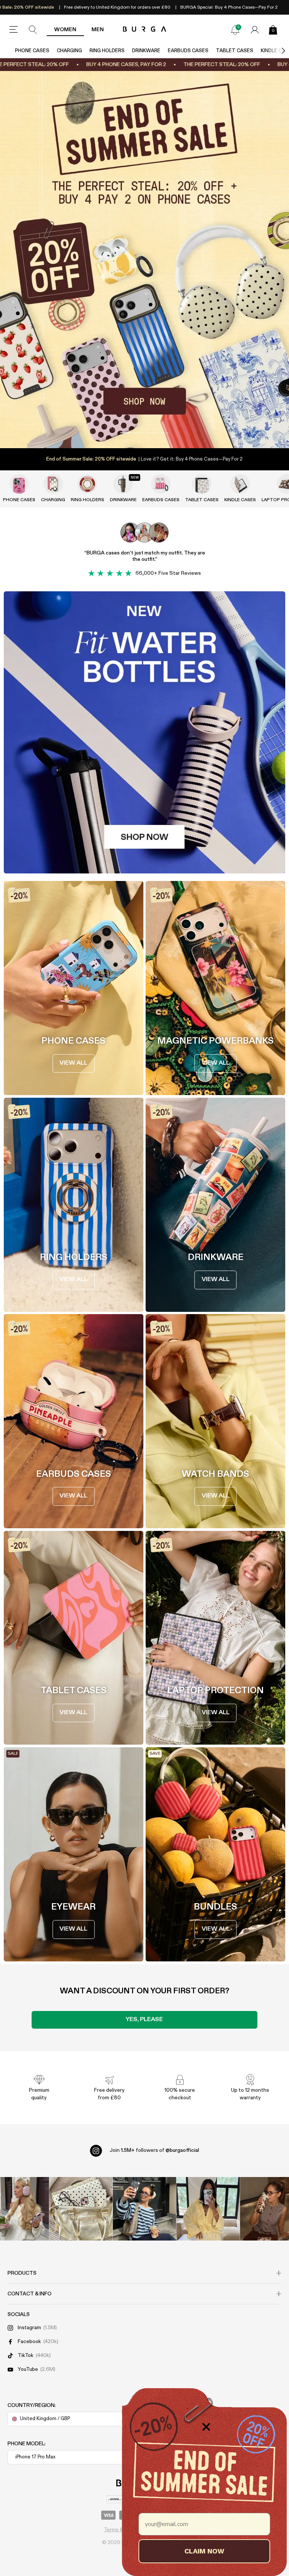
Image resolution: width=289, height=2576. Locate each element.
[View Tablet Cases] (202, 484)
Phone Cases (32, 51)
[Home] (145, 29)
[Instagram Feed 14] (81, 2209)
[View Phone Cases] (19, 484)
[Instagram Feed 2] (208, 2209)
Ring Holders (107, 51)
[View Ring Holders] (87, 484)
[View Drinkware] (123, 484)
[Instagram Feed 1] (145, 2209)
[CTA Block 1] (144, 732)
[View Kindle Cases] (240, 484)
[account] (255, 30)
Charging (69, 51)
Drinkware (146, 51)
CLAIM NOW (204, 2551)
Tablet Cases (235, 51)
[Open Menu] (14, 30)
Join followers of (154, 2150)
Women (65, 30)
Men (98, 30)
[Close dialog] (206, 2427)
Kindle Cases (240, 500)
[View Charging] (53, 484)
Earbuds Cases (188, 51)
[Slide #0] (132, 433)
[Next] (275, 51)
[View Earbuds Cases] (161, 484)
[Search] (33, 30)
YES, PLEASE (144, 2020)
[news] (235, 30)
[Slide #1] (157, 433)
